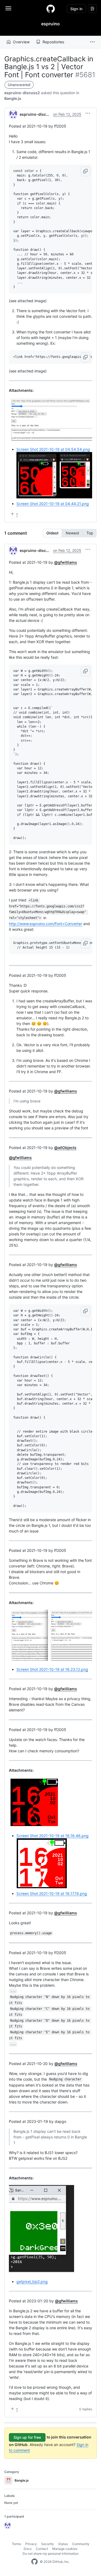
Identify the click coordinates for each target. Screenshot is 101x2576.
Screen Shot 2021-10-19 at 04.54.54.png (53, 449)
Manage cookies (65, 2549)
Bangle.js (13, 98)
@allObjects (65, 1148)
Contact (42, 2549)
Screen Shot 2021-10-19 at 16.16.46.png (53, 1836)
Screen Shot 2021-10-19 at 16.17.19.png (52, 1893)
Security (48, 2544)
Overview (21, 42)
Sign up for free (27, 2437)
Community (81, 2544)
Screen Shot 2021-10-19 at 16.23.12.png (52, 1669)
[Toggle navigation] (8, 8)
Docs (28, 2549)
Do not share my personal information (51, 2554)
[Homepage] (51, 9)
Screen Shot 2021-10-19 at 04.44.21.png (53, 504)
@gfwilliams (66, 562)
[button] (92, 42)
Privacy (31, 2544)
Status (63, 2544)
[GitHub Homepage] (34, 2562)
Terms (16, 2544)
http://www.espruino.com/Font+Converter (46, 924)
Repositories (53, 42)
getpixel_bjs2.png (32, 2281)
